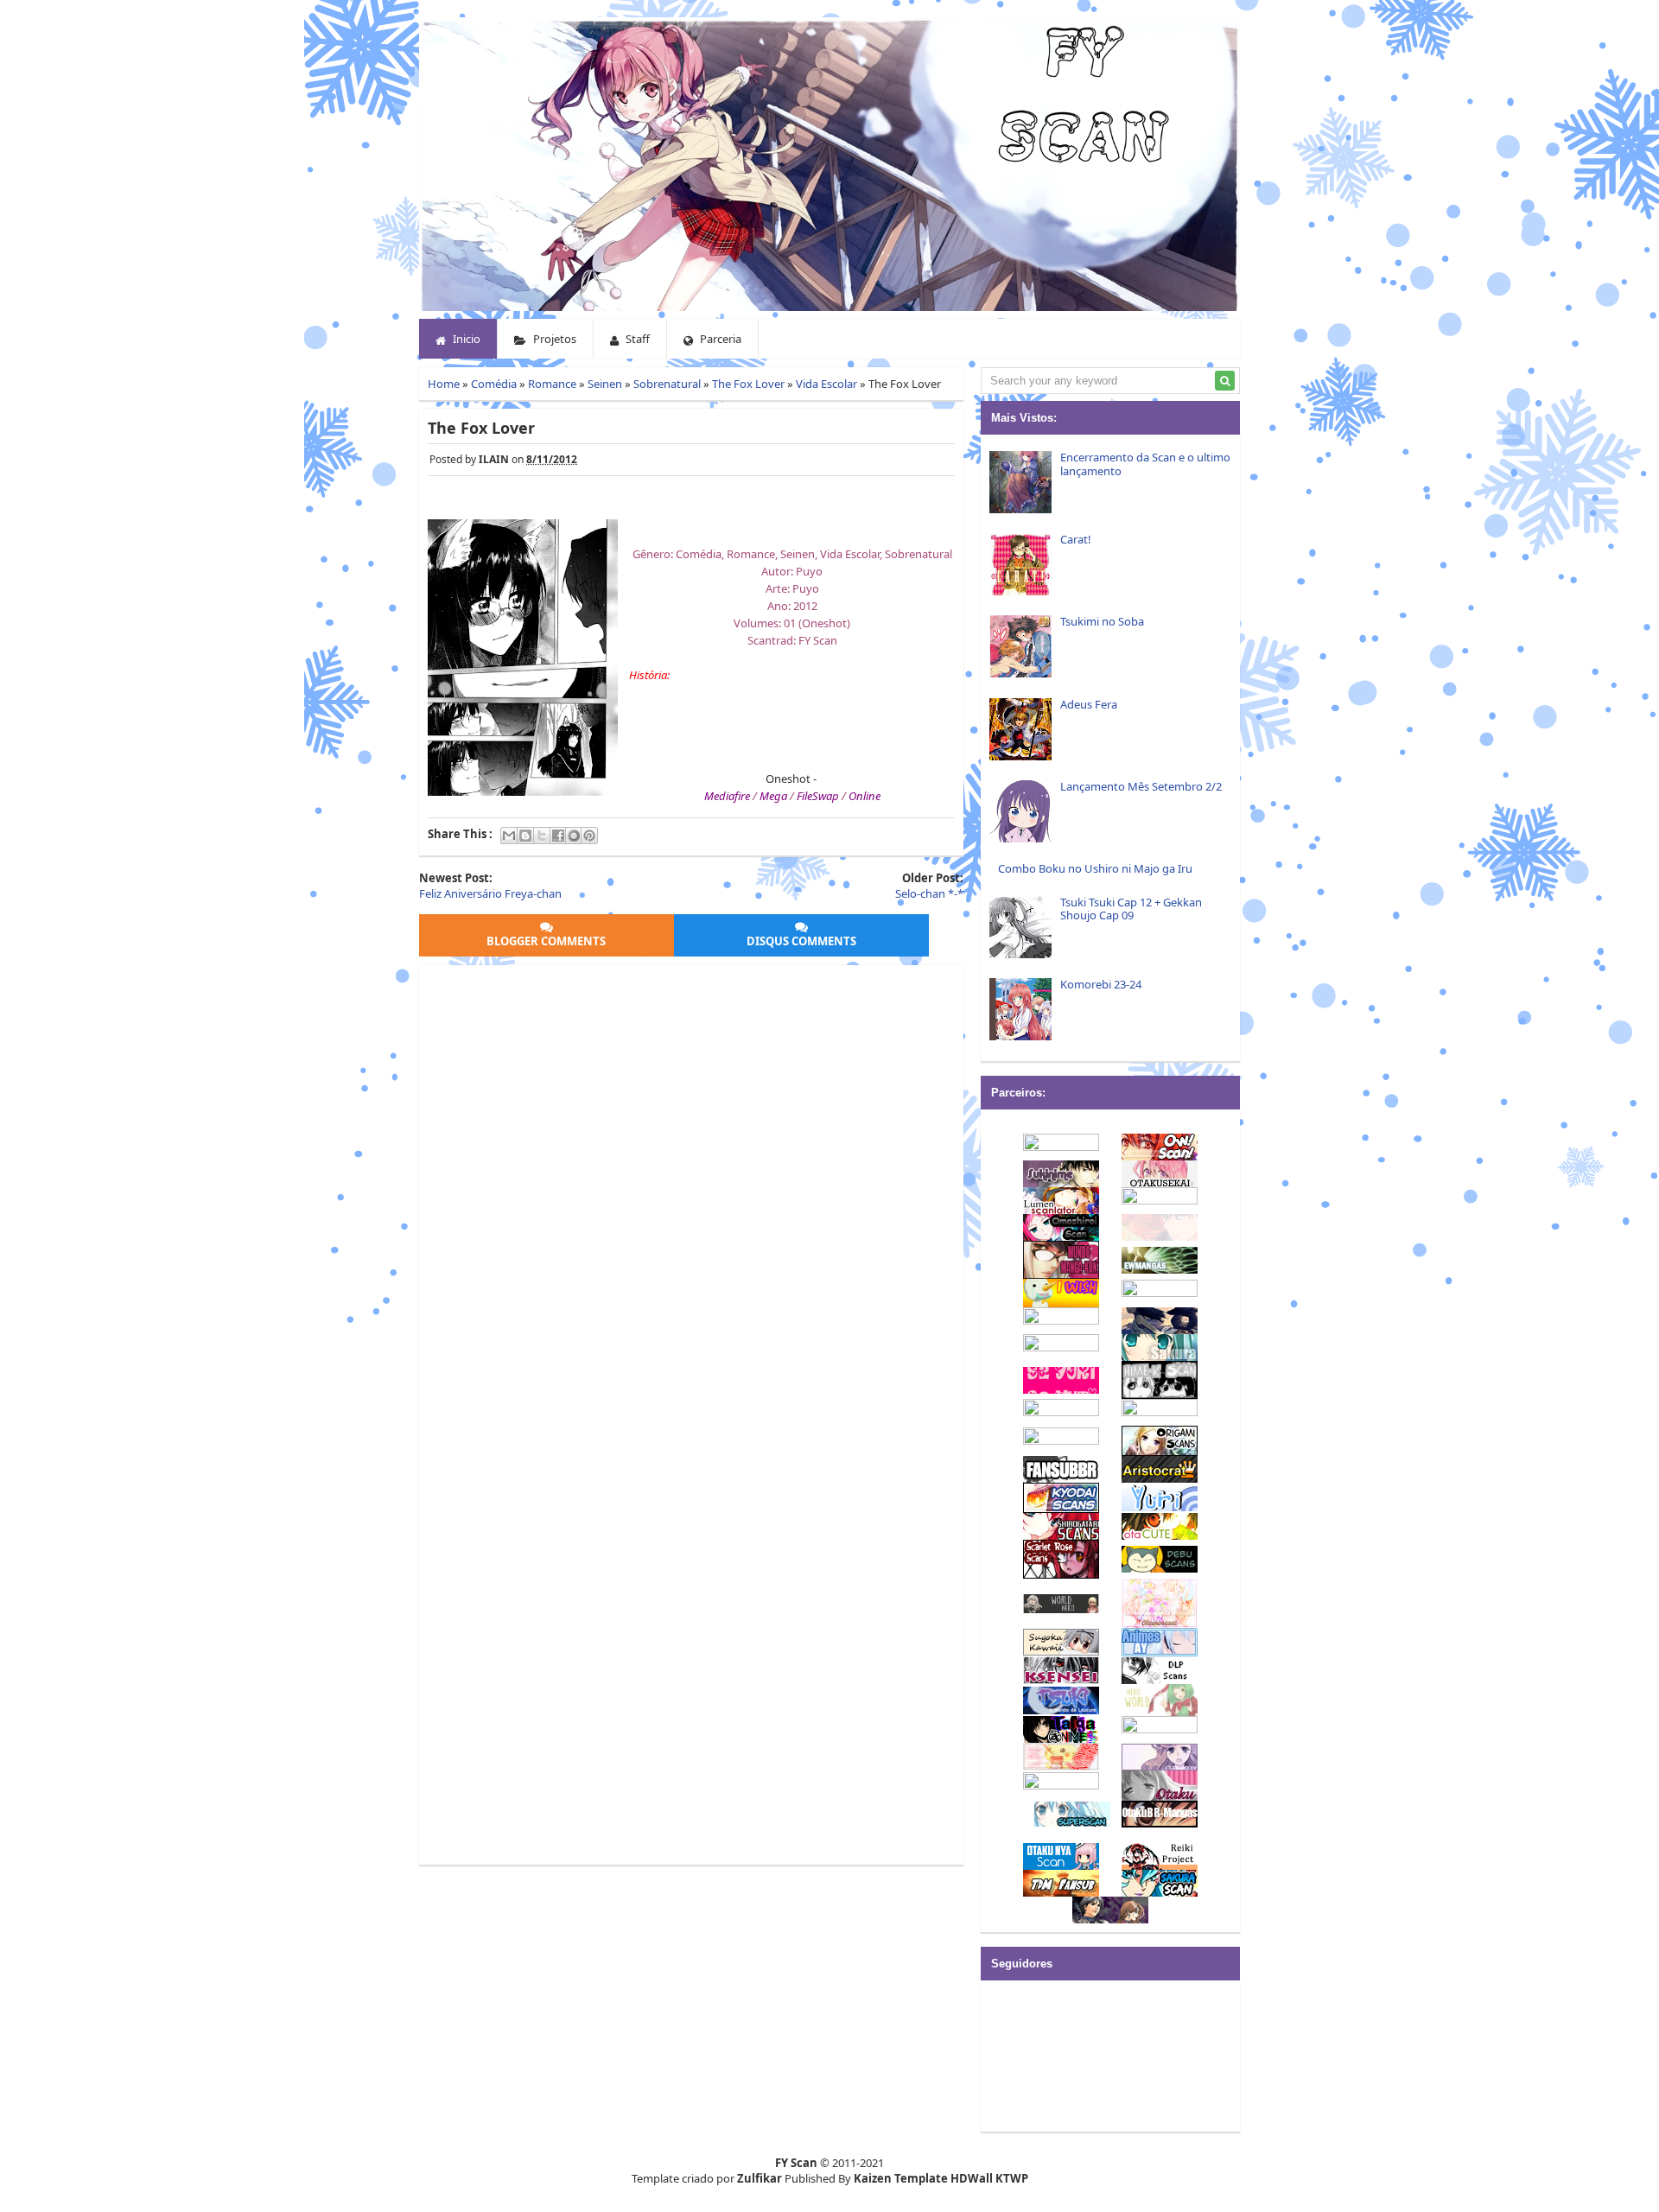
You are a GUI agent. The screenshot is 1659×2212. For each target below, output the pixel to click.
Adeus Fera (1089, 704)
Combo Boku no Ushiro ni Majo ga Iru (1095, 868)
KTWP (1012, 2178)
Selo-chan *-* (929, 893)
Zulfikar (760, 2178)
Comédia (494, 384)
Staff (636, 339)
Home (444, 384)
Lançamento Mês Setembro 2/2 (1141, 786)
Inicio (465, 339)
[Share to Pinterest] (589, 836)
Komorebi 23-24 (1101, 984)
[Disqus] (691, 1190)
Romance (552, 384)
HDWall (972, 2178)
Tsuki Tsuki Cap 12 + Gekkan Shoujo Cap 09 (1131, 909)
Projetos (553, 339)
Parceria (719, 339)
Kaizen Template (901, 2178)
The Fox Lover (748, 384)
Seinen (605, 384)
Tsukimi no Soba (1102, 621)
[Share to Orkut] (574, 836)
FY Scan (796, 2163)
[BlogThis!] (525, 836)
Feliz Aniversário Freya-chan (490, 893)
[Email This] (509, 836)
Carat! (1076, 539)
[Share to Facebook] (558, 836)
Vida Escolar (826, 384)
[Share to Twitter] (542, 836)
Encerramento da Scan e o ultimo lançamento (1145, 464)
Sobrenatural (667, 384)
